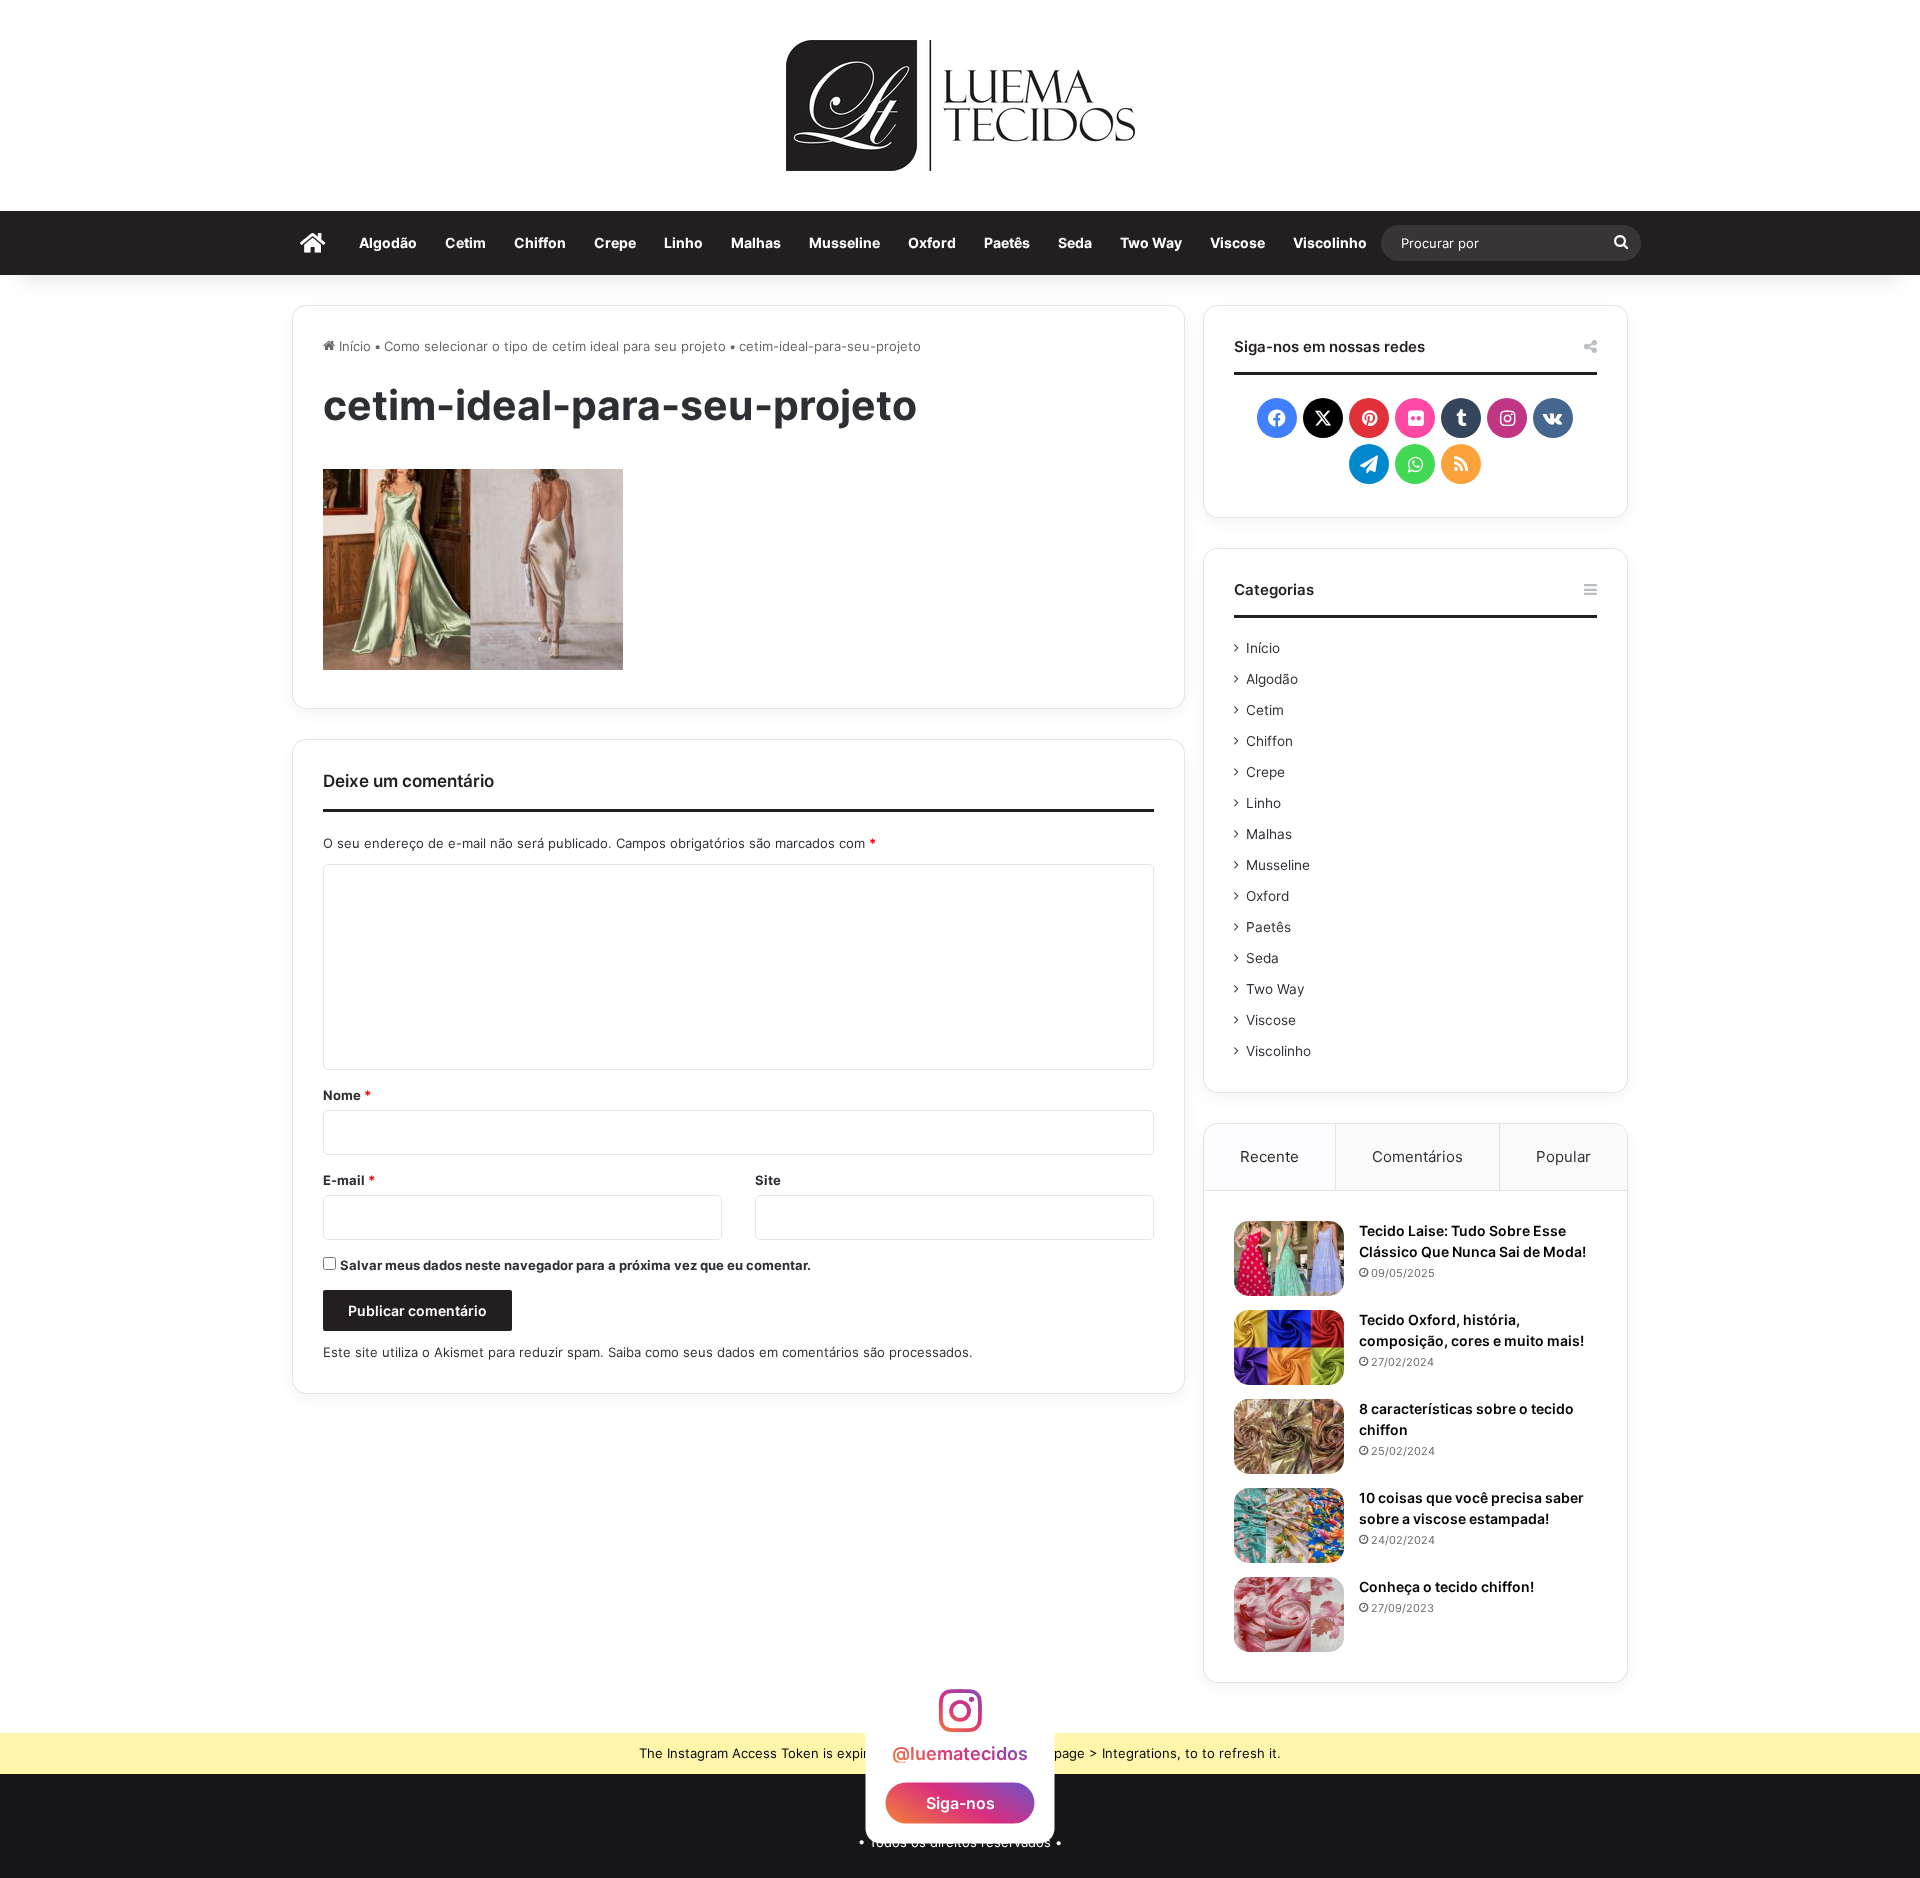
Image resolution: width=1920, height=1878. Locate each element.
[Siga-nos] (960, 1719)
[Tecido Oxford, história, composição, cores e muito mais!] (1289, 1347)
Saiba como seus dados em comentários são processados (788, 1352)
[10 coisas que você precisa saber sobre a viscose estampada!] (1289, 1525)
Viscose (1237, 242)
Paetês (1007, 242)
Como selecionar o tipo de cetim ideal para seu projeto (555, 346)
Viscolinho (1330, 242)
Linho (683, 242)
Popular (1563, 1156)
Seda (1075, 242)
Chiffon (540, 242)
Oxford (932, 242)
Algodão (388, 242)
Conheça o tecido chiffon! (1446, 1586)
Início (353, 346)
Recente (1269, 1156)
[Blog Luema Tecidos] (960, 105)
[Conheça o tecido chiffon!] (1289, 1614)
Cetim (465, 242)
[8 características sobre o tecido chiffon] (1289, 1436)
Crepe (615, 242)
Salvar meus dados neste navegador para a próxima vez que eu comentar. (575, 1265)
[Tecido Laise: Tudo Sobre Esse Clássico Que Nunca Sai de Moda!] (1289, 1258)
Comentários (1417, 1156)
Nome (347, 1095)
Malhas (756, 242)
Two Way (1151, 242)
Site (768, 1180)
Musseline (844, 242)
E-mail (349, 1180)
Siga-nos (960, 1802)
